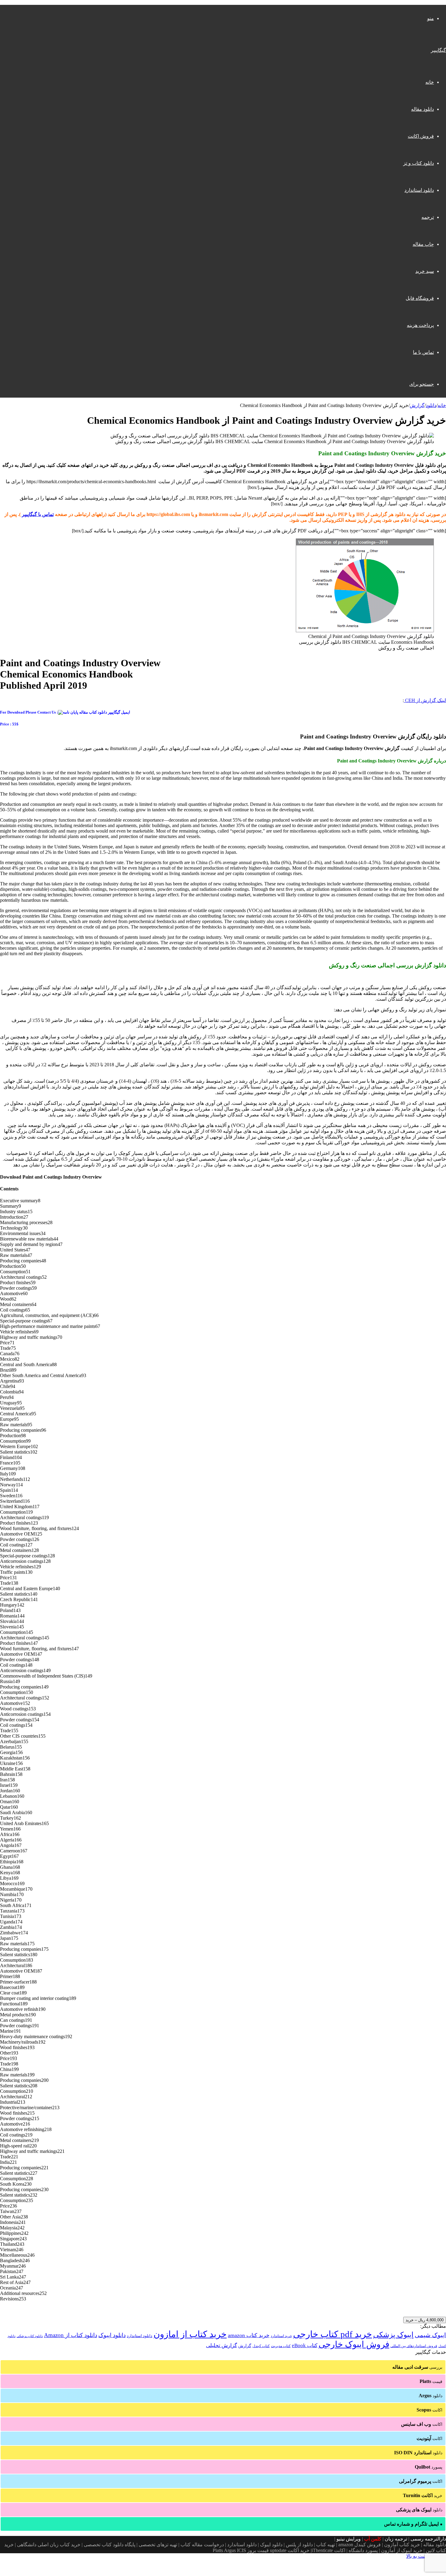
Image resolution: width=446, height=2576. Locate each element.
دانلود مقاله (422, 109)
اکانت (429, 2410)
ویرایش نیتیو (349, 2539)
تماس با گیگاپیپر (38, 514)
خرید (423, 2495)
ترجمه (428, 217)
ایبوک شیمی (430, 2335)
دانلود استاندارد (419, 190)
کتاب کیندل (261, 2346)
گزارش (417, 405)
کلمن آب (373, 2539)
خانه (430, 82)
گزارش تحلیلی (221, 2345)
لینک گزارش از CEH (425, 700)
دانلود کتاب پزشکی (30, 2336)
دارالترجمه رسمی (428, 2539)
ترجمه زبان (396, 2539)
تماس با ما (423, 352)
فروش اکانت (421, 136)
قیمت (431, 2381)
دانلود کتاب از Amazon (71, 2335)
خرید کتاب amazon (249, 2335)
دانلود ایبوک (112, 2335)
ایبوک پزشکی (393, 2335)
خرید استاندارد (281, 2336)
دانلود (431, 405)
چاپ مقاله (423, 244)
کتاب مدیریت (281, 2346)
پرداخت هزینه (420, 325)
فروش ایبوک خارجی (354, 2344)
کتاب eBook (305, 2345)
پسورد (429, 2467)
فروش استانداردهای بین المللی (414, 2346)
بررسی (417, 2367)
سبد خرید (425, 271)
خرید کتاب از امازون (190, 2334)
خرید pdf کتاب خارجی (333, 2334)
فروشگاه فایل (420, 298)
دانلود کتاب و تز (419, 163)
